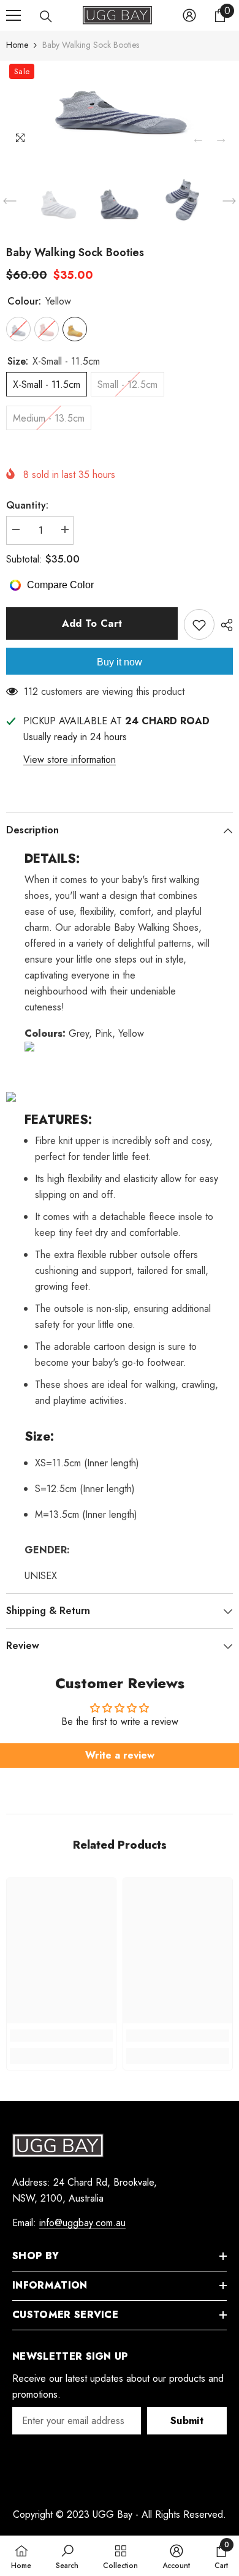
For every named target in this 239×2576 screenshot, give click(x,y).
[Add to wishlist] (199, 624)
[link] (61, 2036)
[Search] (46, 17)
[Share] (224, 625)
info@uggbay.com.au (82, 2223)
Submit (187, 2421)
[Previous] (198, 141)
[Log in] (189, 15)
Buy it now (120, 662)
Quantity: (27, 505)
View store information (70, 760)
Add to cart (92, 623)
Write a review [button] (120, 1755)
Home (17, 45)
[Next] (221, 141)
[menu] (13, 15)
